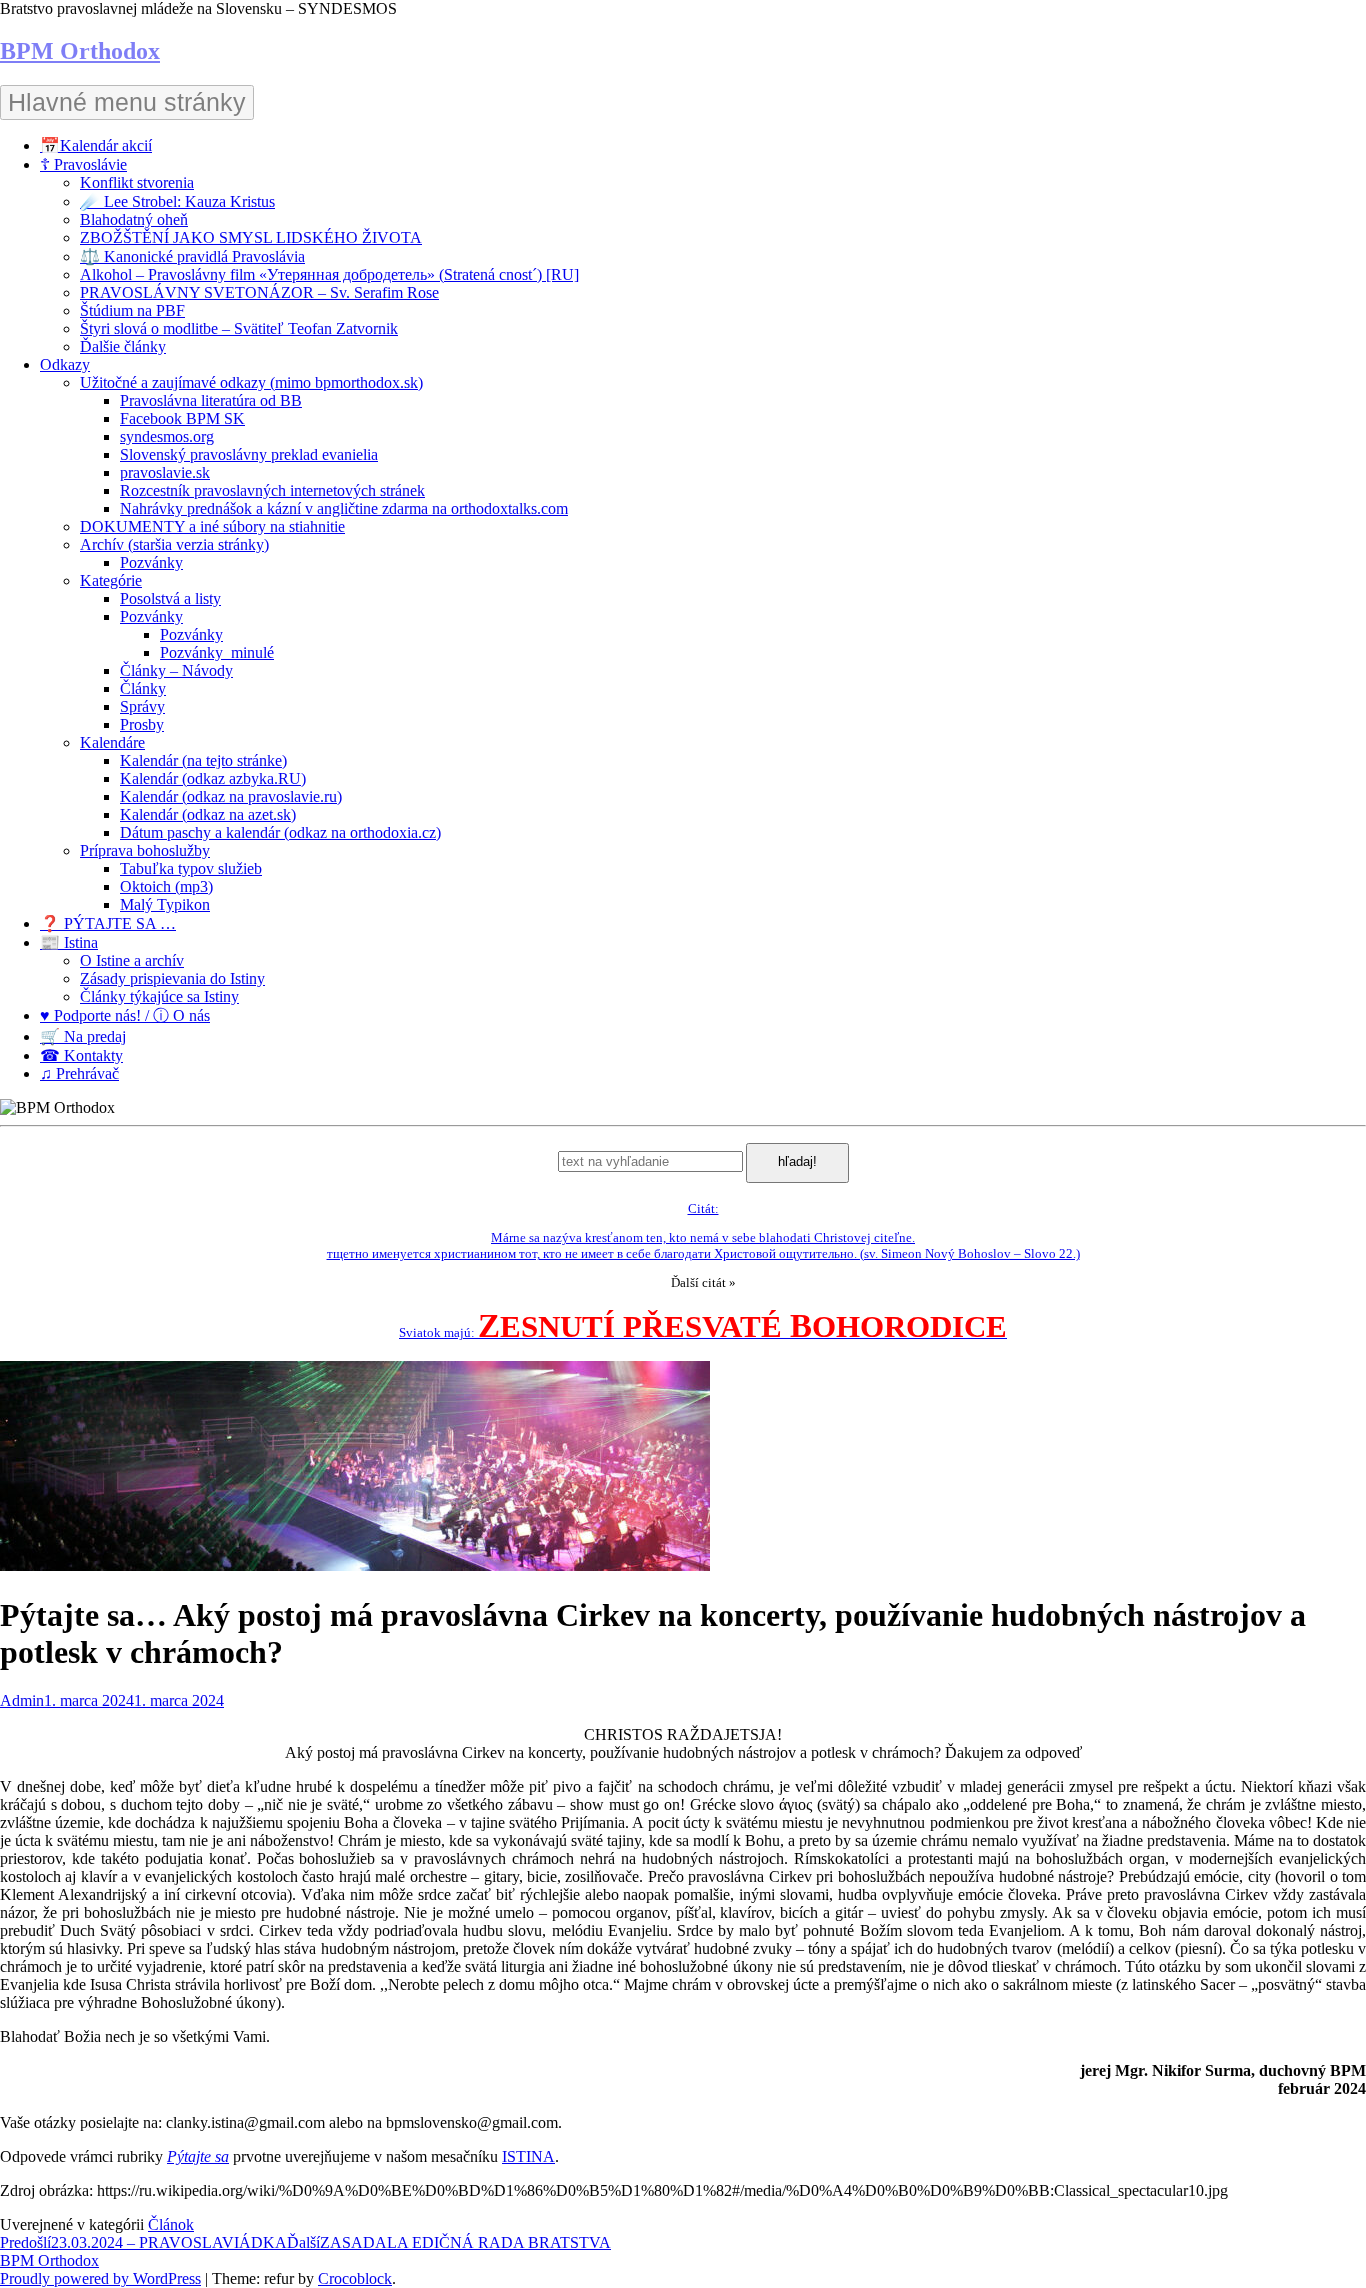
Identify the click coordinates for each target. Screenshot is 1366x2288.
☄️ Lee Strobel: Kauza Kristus (177, 201)
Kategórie (111, 580)
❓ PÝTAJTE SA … (108, 923)
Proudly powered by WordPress (100, 2278)
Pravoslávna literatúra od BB (211, 400)
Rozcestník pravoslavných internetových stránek (272, 490)
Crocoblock (355, 2278)
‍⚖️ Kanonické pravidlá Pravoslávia (192, 256)
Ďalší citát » (703, 1282)
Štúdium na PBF (132, 310)
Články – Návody (176, 670)
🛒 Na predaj (83, 1036)
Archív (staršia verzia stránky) (174, 544)
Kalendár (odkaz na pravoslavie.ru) (231, 796)
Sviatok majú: (703, 1332)
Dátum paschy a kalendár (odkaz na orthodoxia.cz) (280, 832)
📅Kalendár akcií (96, 145)
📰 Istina (69, 942)
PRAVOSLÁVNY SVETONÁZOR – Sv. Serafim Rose (259, 292)
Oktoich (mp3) (166, 886)
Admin (22, 1700)
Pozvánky (151, 562)
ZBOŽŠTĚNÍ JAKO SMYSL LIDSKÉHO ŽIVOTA (251, 237)
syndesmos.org (167, 436)
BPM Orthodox (80, 51)
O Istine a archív (132, 960)
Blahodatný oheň (134, 219)
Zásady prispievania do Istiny (172, 978)
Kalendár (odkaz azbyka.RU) (213, 778)
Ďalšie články (123, 346)
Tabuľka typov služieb (191, 868)
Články (143, 688)
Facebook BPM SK (182, 418)
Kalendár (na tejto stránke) (203, 760)
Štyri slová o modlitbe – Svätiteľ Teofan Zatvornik (239, 328)
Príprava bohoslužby (145, 850)
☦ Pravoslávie (83, 164)
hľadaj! (797, 1161)
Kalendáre (112, 742)
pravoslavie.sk (165, 472)
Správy (142, 706)
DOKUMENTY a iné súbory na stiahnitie (212, 526)
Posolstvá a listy (170, 598)
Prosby (142, 724)
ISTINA (528, 2156)
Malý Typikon (165, 904)
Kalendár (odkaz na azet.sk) (208, 814)
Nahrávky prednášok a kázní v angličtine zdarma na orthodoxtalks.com (344, 508)
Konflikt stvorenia (137, 182)
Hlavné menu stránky (127, 102)
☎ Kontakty (81, 1055)
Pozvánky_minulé (217, 652)
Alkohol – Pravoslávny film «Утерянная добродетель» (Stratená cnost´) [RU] (329, 274)
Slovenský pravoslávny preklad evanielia (249, 454)
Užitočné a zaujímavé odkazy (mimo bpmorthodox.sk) (251, 382)
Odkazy (65, 364)
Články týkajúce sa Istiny (159, 996)
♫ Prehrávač (79, 1073)
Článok (171, 2224)
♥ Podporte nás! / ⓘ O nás (125, 1015)
